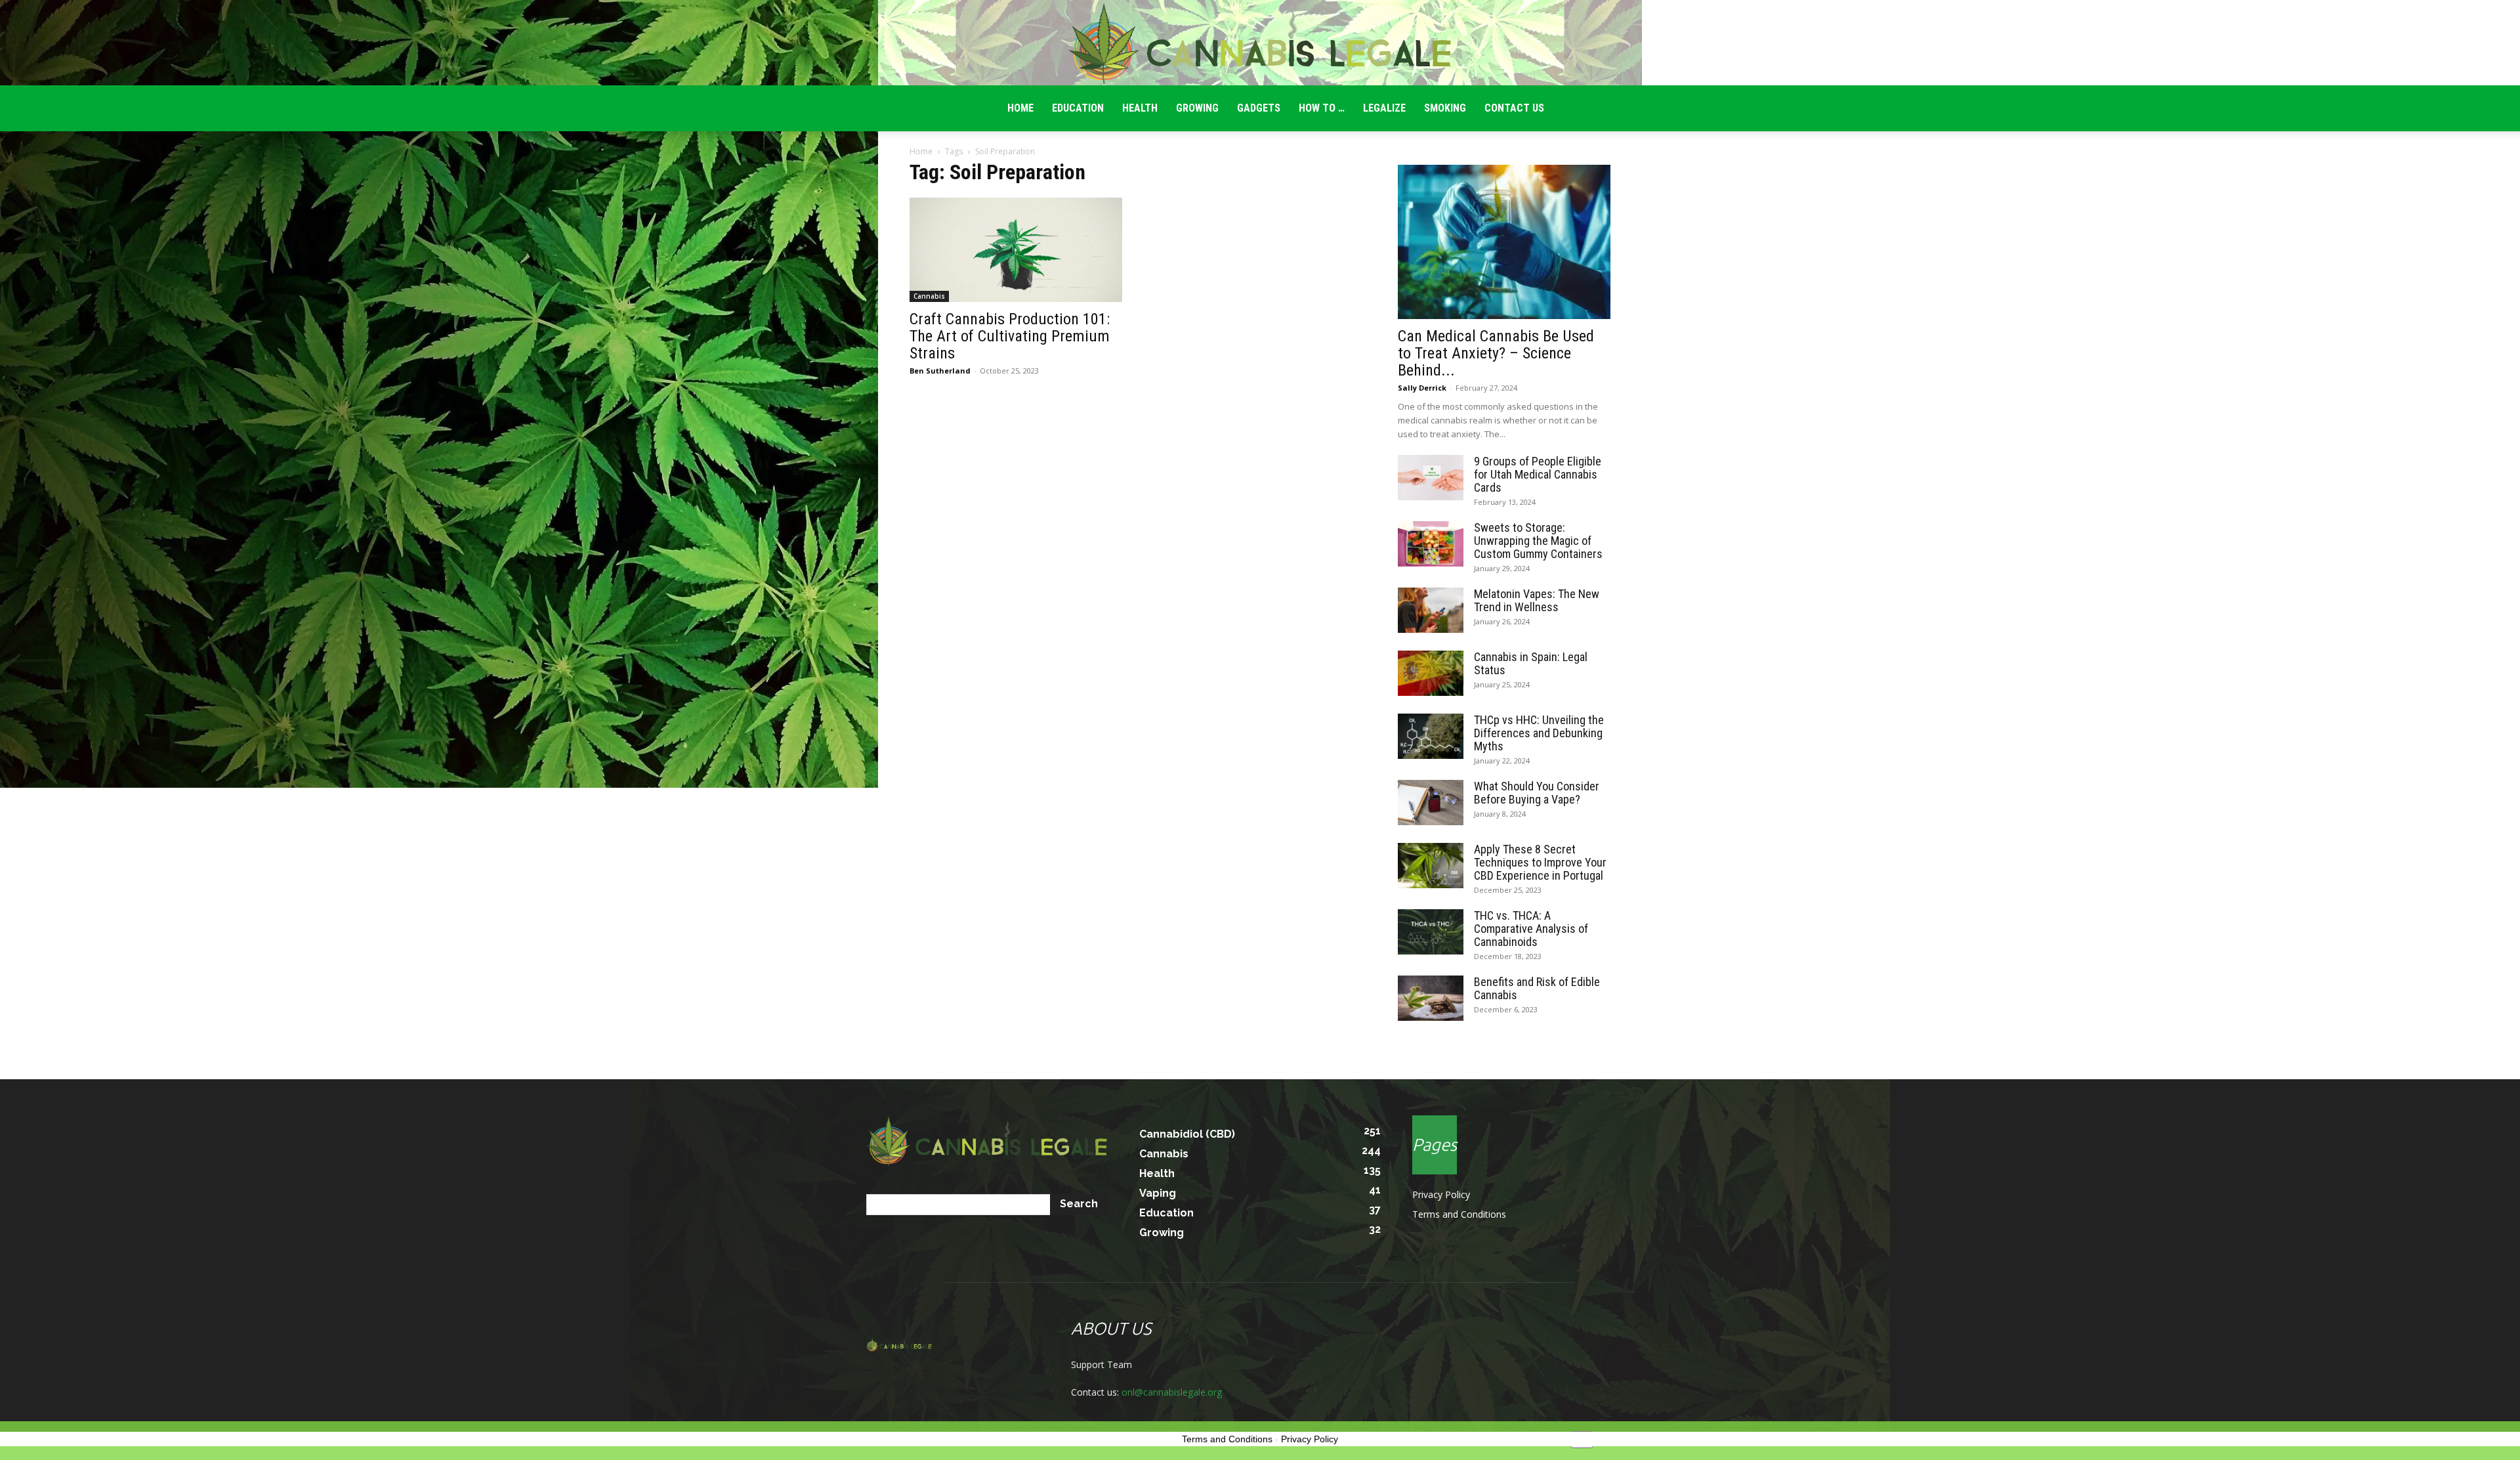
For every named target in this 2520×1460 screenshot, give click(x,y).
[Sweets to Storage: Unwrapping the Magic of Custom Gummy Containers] (1431, 544)
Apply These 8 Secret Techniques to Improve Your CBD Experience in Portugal (1540, 862)
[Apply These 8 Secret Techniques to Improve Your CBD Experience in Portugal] (1431, 866)
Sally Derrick (1422, 388)
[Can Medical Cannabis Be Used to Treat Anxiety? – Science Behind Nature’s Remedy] (1504, 242)
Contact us (1514, 108)
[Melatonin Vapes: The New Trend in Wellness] (1431, 610)
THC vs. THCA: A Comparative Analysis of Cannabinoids (1531, 929)
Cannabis (929, 296)
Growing (1197, 108)
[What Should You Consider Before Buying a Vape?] (1431, 803)
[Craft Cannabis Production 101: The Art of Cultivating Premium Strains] (1016, 250)
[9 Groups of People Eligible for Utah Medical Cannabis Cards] (1431, 478)
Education (1078, 108)
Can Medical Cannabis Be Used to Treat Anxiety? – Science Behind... (1496, 353)
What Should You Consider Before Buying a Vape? (1537, 793)
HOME (1020, 108)
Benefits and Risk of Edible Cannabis (1537, 988)
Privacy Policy (1441, 1194)
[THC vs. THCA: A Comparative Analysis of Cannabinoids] (1431, 932)
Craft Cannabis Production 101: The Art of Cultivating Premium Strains (1010, 336)
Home (921, 151)
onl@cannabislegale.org (1172, 1392)
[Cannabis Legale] (1260, 43)
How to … (1322, 108)
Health (1140, 108)
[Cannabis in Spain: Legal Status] (1431, 673)
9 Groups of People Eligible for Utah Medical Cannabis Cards (1538, 474)
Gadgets (1259, 108)
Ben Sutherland (940, 371)
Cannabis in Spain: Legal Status (1531, 663)
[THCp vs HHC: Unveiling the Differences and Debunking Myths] (1431, 736)
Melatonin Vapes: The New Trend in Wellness (1537, 600)
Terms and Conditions (1459, 1214)
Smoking (1445, 108)
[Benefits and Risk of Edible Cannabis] (1431, 998)
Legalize (1384, 108)
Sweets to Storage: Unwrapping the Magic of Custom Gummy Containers (1538, 541)
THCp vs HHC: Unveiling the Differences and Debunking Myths (1539, 733)
